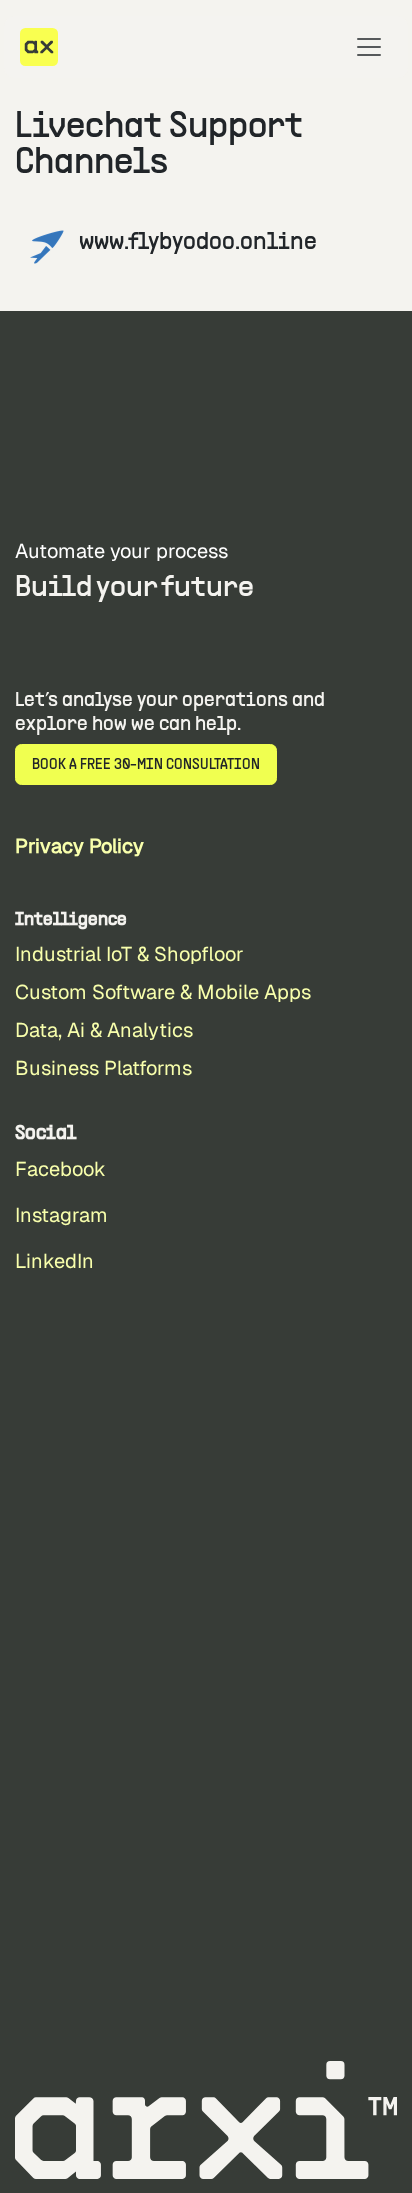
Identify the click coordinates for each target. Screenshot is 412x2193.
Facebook (60, 1169)
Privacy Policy (79, 846)
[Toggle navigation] (369, 47)
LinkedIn (54, 1261)
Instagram (61, 1215)
